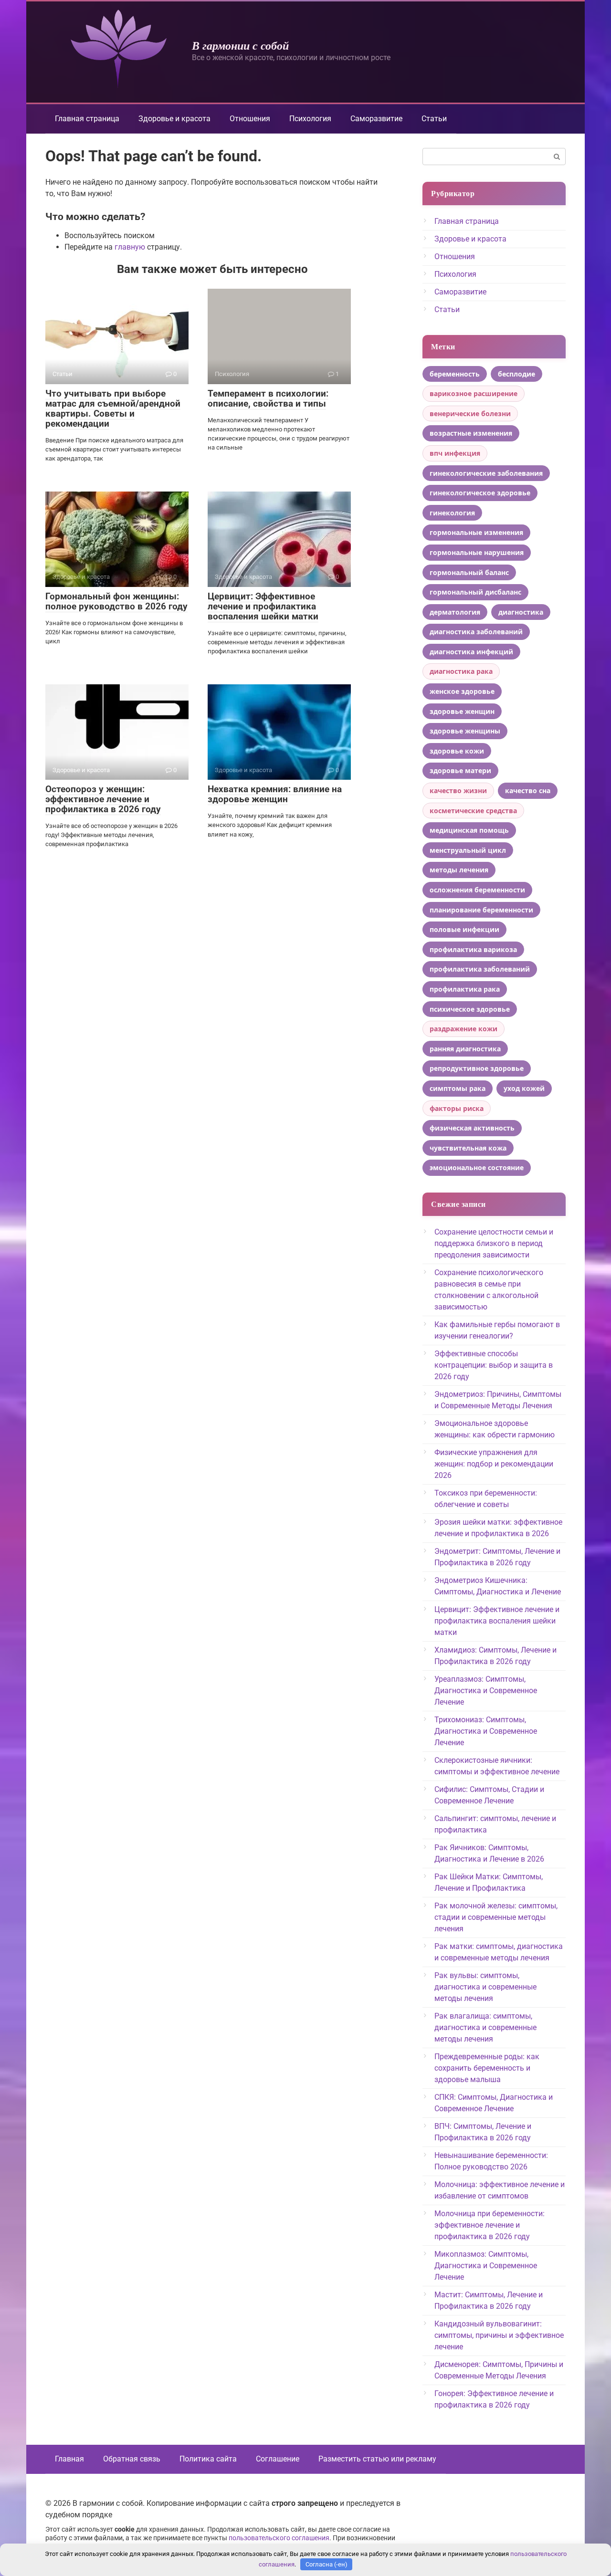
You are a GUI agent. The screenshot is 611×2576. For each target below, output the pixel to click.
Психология (310, 119)
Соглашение (278, 2459)
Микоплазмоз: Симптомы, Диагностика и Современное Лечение (486, 2266)
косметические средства (473, 811)
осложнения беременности (477, 890)
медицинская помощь (469, 830)
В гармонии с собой (240, 45)
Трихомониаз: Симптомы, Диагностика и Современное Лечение (486, 1731)
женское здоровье (462, 691)
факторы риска (457, 1108)
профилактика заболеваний (480, 969)
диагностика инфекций (471, 652)
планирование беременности (481, 910)
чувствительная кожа (468, 1148)
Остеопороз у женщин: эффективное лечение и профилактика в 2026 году (103, 799)
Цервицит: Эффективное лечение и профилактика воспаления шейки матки (263, 606)
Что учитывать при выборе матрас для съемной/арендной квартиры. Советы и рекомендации (113, 408)
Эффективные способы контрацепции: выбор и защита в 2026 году (494, 1365)
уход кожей (524, 1088)
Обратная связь (132, 2459)
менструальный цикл (468, 850)
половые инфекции (464, 929)
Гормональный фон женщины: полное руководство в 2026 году (116, 601)
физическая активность (472, 1128)
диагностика (521, 612)
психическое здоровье (470, 1009)
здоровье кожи (457, 751)
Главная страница (87, 119)
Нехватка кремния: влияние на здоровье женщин (275, 794)
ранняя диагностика (465, 1049)
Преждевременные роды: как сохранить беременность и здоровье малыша (487, 2068)
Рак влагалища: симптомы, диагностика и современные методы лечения (485, 2027)
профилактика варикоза (473, 949)
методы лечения (459, 870)
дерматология (455, 612)
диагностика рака (461, 671)
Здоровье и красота (174, 119)
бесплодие (516, 374)
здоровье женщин (462, 711)
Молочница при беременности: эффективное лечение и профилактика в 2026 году (490, 2225)
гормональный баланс (469, 572)
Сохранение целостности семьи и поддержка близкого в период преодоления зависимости (494, 1243)
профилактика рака (465, 989)
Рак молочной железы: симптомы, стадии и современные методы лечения (496, 1917)
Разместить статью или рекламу (377, 2459)
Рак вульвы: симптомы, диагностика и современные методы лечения (485, 1987)
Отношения (250, 119)
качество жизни (458, 791)
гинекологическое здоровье (480, 493)
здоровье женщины (465, 731)
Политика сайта (208, 2459)
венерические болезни (470, 414)
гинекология (452, 513)
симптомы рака (458, 1088)
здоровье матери (460, 770)
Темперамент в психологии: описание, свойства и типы (268, 398)
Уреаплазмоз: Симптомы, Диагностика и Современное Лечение (486, 1691)
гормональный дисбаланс (475, 592)
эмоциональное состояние (477, 1168)
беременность (455, 374)
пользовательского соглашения (279, 2538)
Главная (69, 2459)
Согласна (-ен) (327, 2564)
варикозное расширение (474, 393)
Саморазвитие (376, 119)
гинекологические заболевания (486, 473)
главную (130, 247)
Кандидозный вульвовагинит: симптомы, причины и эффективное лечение (499, 2335)
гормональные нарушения (477, 552)
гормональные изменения (476, 532)
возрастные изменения (471, 433)
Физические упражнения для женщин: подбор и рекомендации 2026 (494, 1464)
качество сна (528, 791)
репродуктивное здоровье (477, 1068)
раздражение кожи (464, 1029)
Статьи (434, 119)
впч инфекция (455, 453)
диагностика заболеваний (476, 632)
